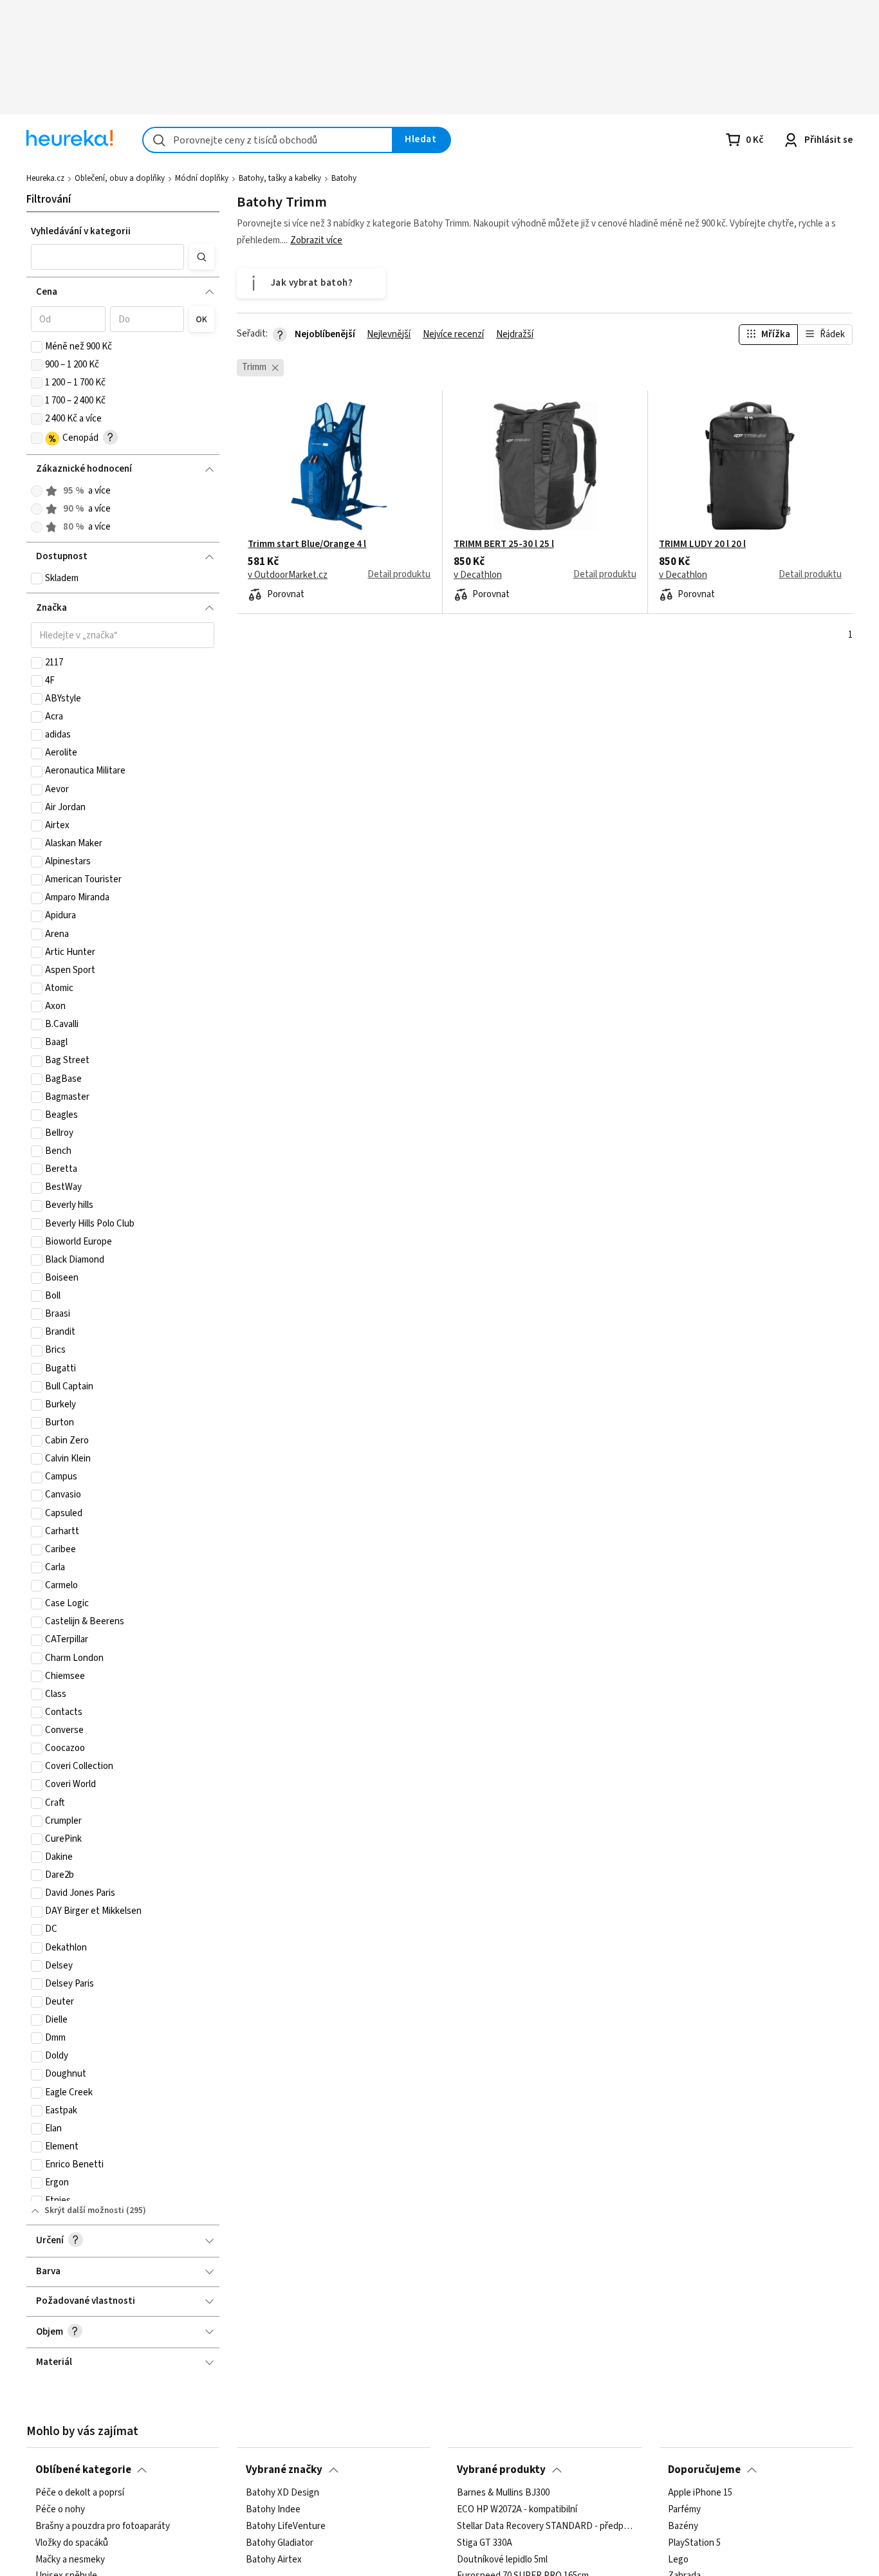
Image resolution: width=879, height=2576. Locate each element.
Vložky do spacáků (72, 2543)
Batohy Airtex (274, 2559)
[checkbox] (37, 347)
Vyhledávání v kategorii (81, 231)
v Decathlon (478, 575)
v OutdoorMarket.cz (288, 575)
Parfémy (684, 2509)
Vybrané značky (284, 2470)
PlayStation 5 (694, 2543)
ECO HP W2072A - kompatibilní (517, 2509)
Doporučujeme (704, 2470)
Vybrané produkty (501, 2470)
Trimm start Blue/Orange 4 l (307, 544)
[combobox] (268, 140)
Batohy (344, 178)
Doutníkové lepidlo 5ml (502, 2559)
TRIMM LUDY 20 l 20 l (702, 544)
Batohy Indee (273, 2509)
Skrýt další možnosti (84, 2210)
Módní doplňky (202, 178)
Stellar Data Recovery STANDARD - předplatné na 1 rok (545, 2526)
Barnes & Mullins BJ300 (503, 2493)
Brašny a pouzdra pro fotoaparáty (103, 2526)
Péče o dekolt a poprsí (80, 2493)
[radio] (37, 491)
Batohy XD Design (282, 2493)
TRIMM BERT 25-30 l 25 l (504, 544)
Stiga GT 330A (485, 2543)
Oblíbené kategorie (83, 2470)
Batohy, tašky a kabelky (280, 178)
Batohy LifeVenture (286, 2526)
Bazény (683, 2526)
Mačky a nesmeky (70, 2559)
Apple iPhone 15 (700, 2493)
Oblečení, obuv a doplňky (120, 178)
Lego (678, 2559)
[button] (107, 257)
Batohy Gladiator (280, 2543)
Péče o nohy (60, 2509)
